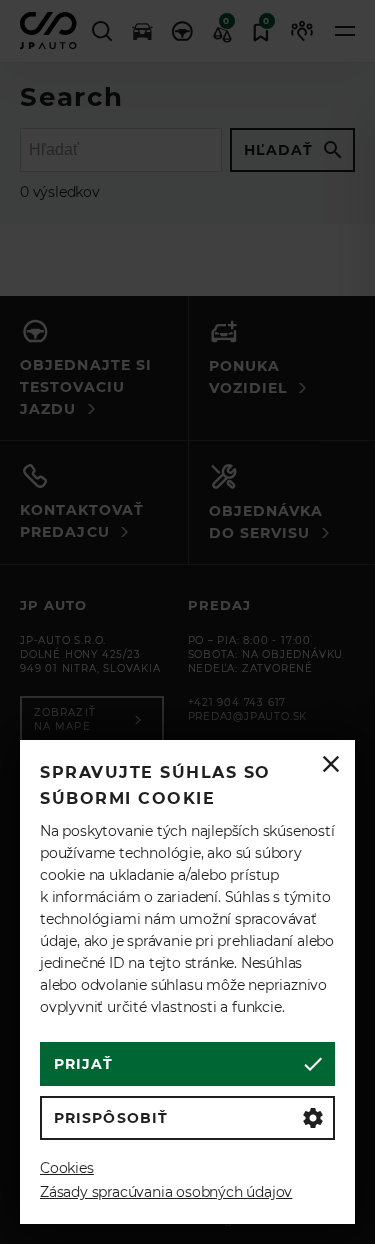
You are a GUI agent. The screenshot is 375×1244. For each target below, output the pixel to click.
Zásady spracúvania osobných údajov (166, 1192)
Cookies (67, 1168)
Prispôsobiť (111, 1118)
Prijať (84, 1064)
